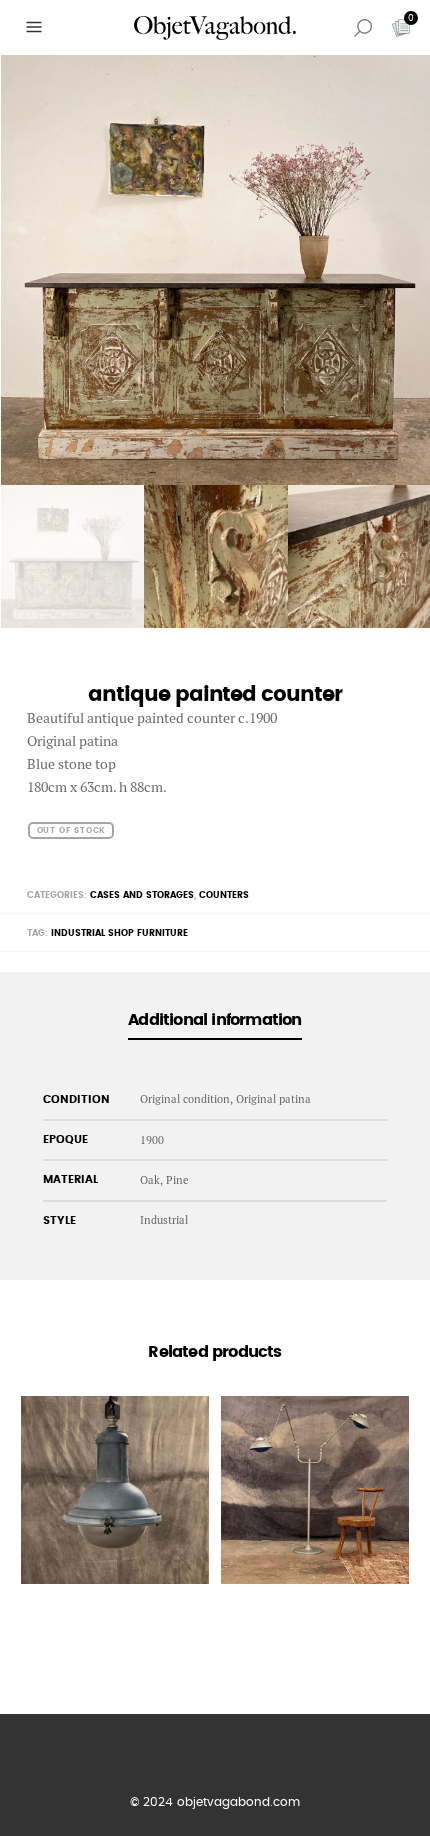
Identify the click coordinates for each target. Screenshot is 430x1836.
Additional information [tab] (214, 1020)
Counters (224, 895)
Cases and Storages (142, 895)
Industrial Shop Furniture (119, 933)
